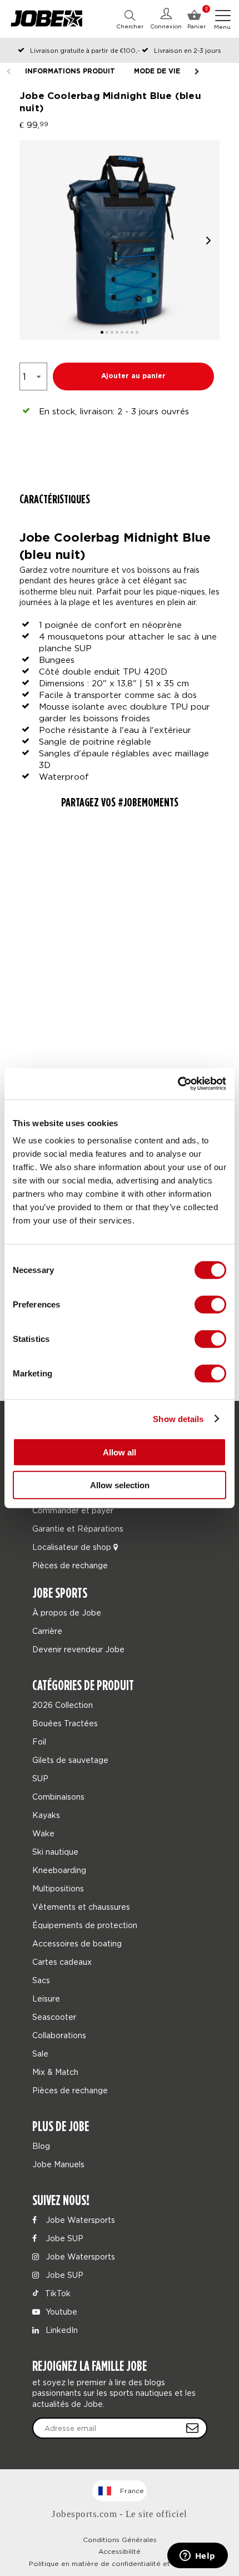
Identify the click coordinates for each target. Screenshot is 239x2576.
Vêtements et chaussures (81, 1907)
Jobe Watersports (79, 2220)
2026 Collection (63, 1705)
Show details (178, 1418)
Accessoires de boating (77, 1943)
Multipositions (58, 1888)
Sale (40, 2054)
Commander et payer (73, 1510)
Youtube (60, 2312)
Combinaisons (58, 1797)
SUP (40, 1778)
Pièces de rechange (70, 1565)
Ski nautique (55, 1852)
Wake (43, 1833)
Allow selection (120, 1485)
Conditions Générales (120, 2540)
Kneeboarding (59, 1870)
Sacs (41, 1980)
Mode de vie (157, 71)
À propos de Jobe (67, 1613)
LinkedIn (61, 2330)
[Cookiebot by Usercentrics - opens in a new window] (178, 1084)
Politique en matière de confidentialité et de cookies (120, 2563)
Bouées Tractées (65, 1723)
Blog (41, 2146)
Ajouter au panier (133, 376)
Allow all (120, 1452)
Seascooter (54, 2017)
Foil (39, 1742)
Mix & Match (55, 2072)
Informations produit (70, 71)
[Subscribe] (192, 2428)
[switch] (210, 1305)
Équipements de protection (85, 1925)
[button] (208, 241)
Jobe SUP (63, 2238)
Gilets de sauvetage (70, 1760)
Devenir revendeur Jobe (78, 1649)
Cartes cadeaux (62, 1962)
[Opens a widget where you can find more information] (197, 2557)
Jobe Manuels (58, 2164)
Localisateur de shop (73, 1547)
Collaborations (59, 2035)
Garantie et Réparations (78, 1529)
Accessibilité (120, 2551)
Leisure (46, 1998)
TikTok (57, 2293)
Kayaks (46, 1815)
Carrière (47, 1631)
